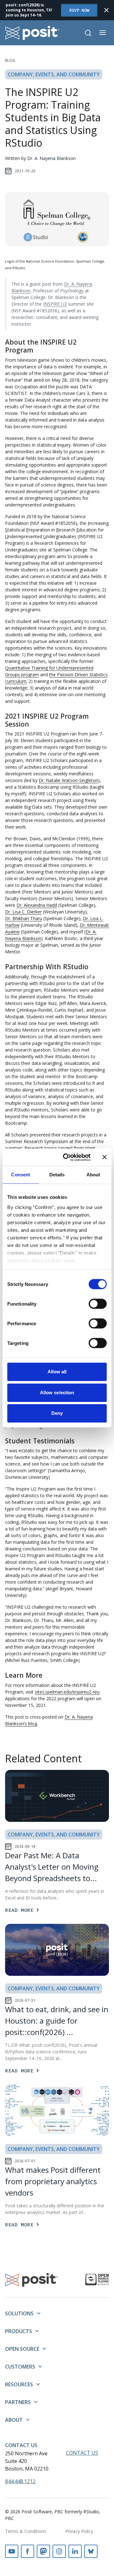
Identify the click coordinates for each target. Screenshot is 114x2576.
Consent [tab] (21, 1175)
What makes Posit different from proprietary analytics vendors (53, 2181)
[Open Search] (88, 33)
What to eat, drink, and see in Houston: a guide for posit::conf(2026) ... (57, 2021)
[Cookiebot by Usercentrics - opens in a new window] (67, 1157)
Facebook (28, 2551)
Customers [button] (20, 2367)
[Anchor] (38, 350)
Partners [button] (18, 2402)
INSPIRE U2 (55, 304)
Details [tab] (57, 1175)
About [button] (14, 2420)
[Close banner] (104, 1157)
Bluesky (91, 2551)
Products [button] (19, 2331)
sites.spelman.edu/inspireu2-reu (67, 1692)
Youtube (12, 2551)
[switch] (98, 1304)
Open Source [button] (22, 2349)
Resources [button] (19, 2384)
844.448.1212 (20, 2481)
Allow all (57, 1372)
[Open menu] (103, 33)
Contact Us (21, 2445)
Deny (57, 1413)
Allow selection (57, 1393)
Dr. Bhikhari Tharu (24, 918)
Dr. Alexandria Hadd (37, 905)
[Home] (32, 33)
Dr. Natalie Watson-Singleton (68, 780)
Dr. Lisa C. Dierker (23, 912)
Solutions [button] (19, 2313)
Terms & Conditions (26, 2531)
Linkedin (75, 2551)
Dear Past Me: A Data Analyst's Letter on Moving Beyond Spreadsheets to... (52, 1867)
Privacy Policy (79, 2531)
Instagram (59, 2551)
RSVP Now (79, 10)
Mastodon (43, 2551)
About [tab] (93, 1175)
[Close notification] (106, 10)
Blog (10, 60)
